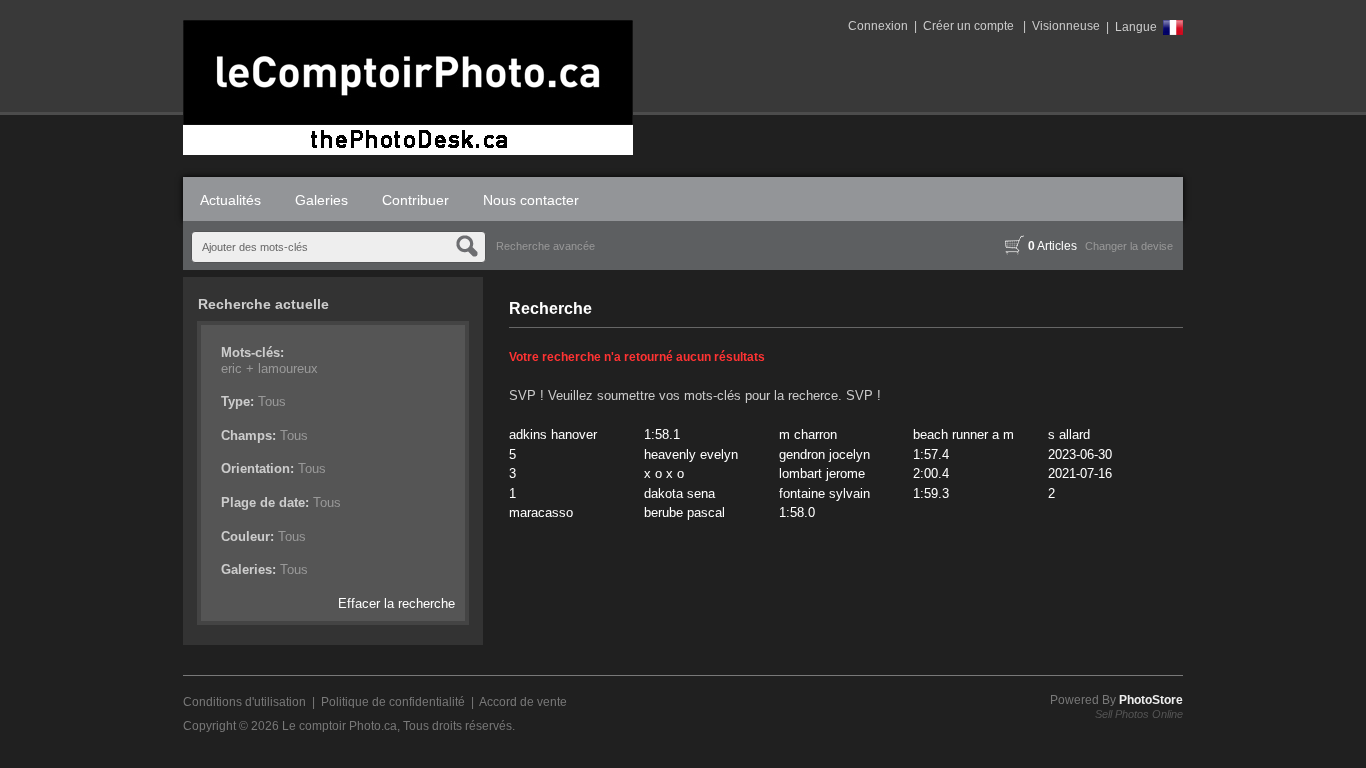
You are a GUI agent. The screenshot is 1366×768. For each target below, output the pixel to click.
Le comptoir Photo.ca (339, 726)
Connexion (878, 26)
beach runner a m (963, 434)
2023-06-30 (1080, 454)
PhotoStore (1151, 700)
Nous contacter (531, 200)
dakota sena (679, 493)
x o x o (664, 473)
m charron (808, 434)
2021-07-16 (1080, 473)
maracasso (541, 512)
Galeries (321, 200)
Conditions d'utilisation (244, 702)
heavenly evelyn (691, 454)
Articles (1052, 246)
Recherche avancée (545, 246)
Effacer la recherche (396, 603)
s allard (1069, 434)
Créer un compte (968, 26)
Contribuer (415, 200)
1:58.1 (662, 434)
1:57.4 (931, 454)
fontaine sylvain (824, 493)
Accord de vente (523, 702)
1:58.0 (797, 512)
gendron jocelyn (824, 454)
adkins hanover (553, 434)
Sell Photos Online (1139, 714)
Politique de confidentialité (393, 702)
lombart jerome (822, 473)
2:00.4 (931, 473)
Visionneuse (1066, 26)
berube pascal (684, 512)
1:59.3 (931, 493)
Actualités (230, 200)
